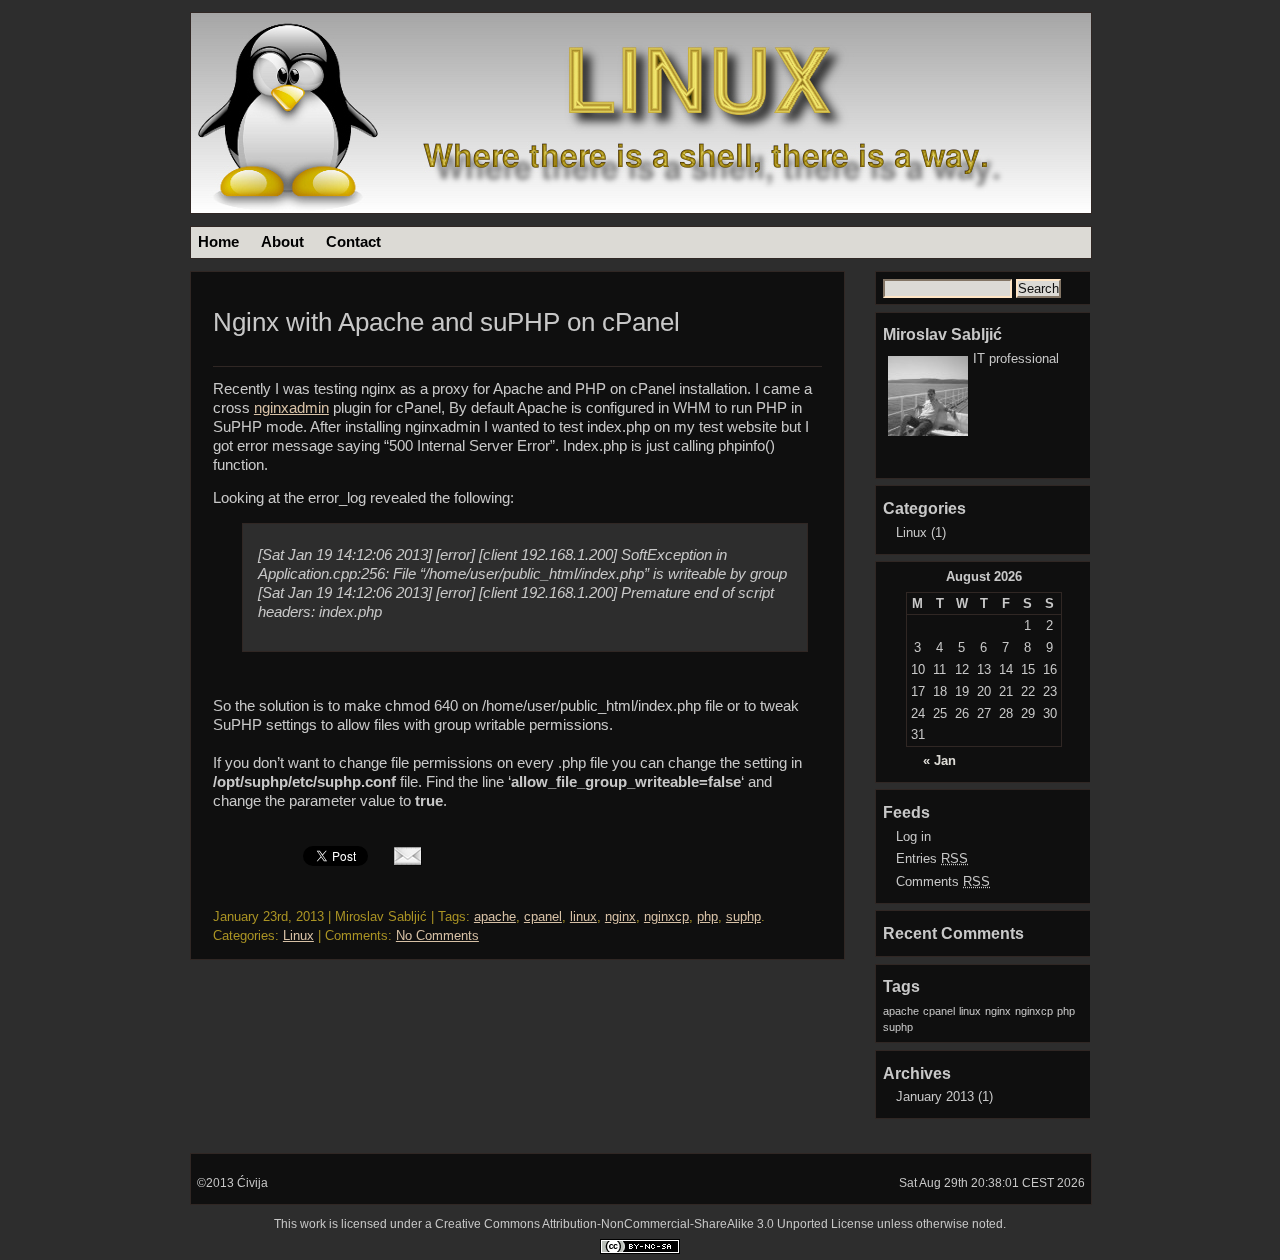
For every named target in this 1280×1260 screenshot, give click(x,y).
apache (495, 916)
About (282, 242)
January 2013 (935, 1096)
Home (218, 242)
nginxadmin (291, 408)
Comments (943, 881)
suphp (743, 916)
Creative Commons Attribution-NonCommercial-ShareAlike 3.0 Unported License (654, 1224)
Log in (913, 836)
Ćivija (252, 1183)
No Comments (437, 935)
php (707, 916)
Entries (932, 858)
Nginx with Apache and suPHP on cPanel (446, 322)
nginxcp (666, 916)
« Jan (939, 760)
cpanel (543, 916)
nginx (620, 916)
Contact (353, 242)
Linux (298, 935)
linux (583, 916)
